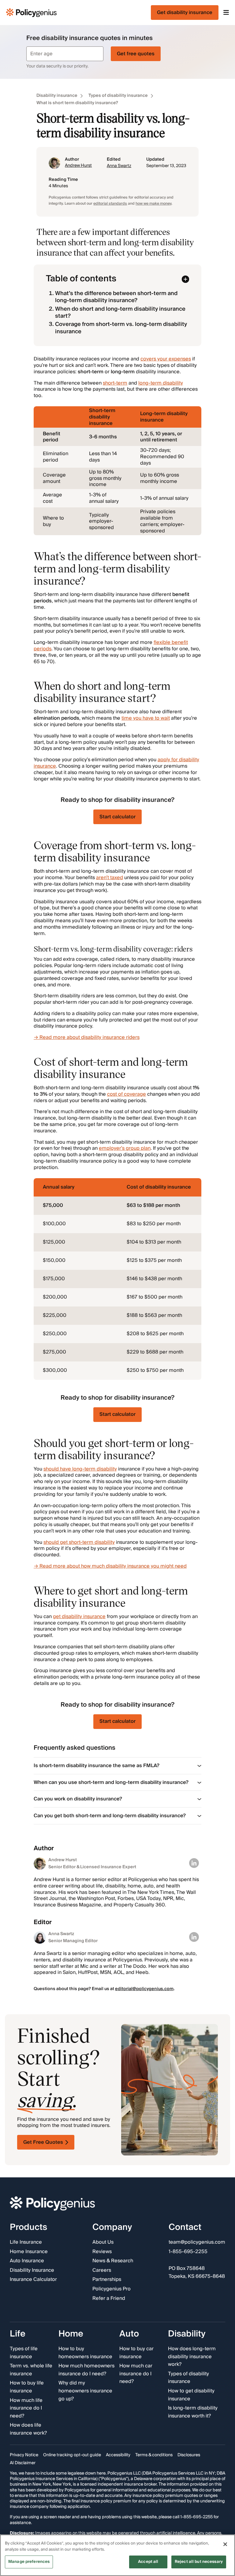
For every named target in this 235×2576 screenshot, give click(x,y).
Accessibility (118, 2455)
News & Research (113, 2261)
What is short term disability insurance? (77, 103)
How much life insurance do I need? (26, 2408)
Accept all (148, 2562)
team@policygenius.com (197, 2242)
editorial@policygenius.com (144, 1989)
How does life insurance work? (28, 2430)
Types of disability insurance (118, 96)
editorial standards (110, 204)
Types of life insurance (24, 2353)
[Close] (225, 2544)
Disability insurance (57, 96)
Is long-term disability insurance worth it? (193, 2412)
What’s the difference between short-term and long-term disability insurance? (116, 297)
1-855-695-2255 (188, 2252)
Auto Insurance (27, 2261)
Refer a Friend (109, 2299)
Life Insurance (26, 2242)
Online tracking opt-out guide (72, 2455)
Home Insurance (29, 2252)
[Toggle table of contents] (185, 279)
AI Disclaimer (23, 2463)
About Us (103, 2242)
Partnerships (107, 2280)
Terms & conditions (154, 2455)
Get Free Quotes (43, 2142)
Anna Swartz (119, 166)
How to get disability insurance (191, 2395)
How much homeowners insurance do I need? (86, 2370)
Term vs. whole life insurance (31, 2370)
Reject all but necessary (199, 2562)
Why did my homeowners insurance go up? (85, 2391)
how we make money (153, 204)
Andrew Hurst (78, 166)
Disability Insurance (32, 2271)
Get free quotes (136, 54)
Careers (102, 2271)
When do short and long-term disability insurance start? (120, 312)
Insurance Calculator (33, 2280)
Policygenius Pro (112, 2289)
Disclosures (189, 2455)
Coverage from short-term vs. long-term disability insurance (121, 328)
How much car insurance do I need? (136, 2374)
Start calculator (117, 817)
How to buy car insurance (136, 2353)
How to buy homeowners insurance (85, 2353)
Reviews (102, 2252)
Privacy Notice (24, 2455)
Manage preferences (29, 2562)
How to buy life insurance (27, 2387)
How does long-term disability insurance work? (192, 2357)
